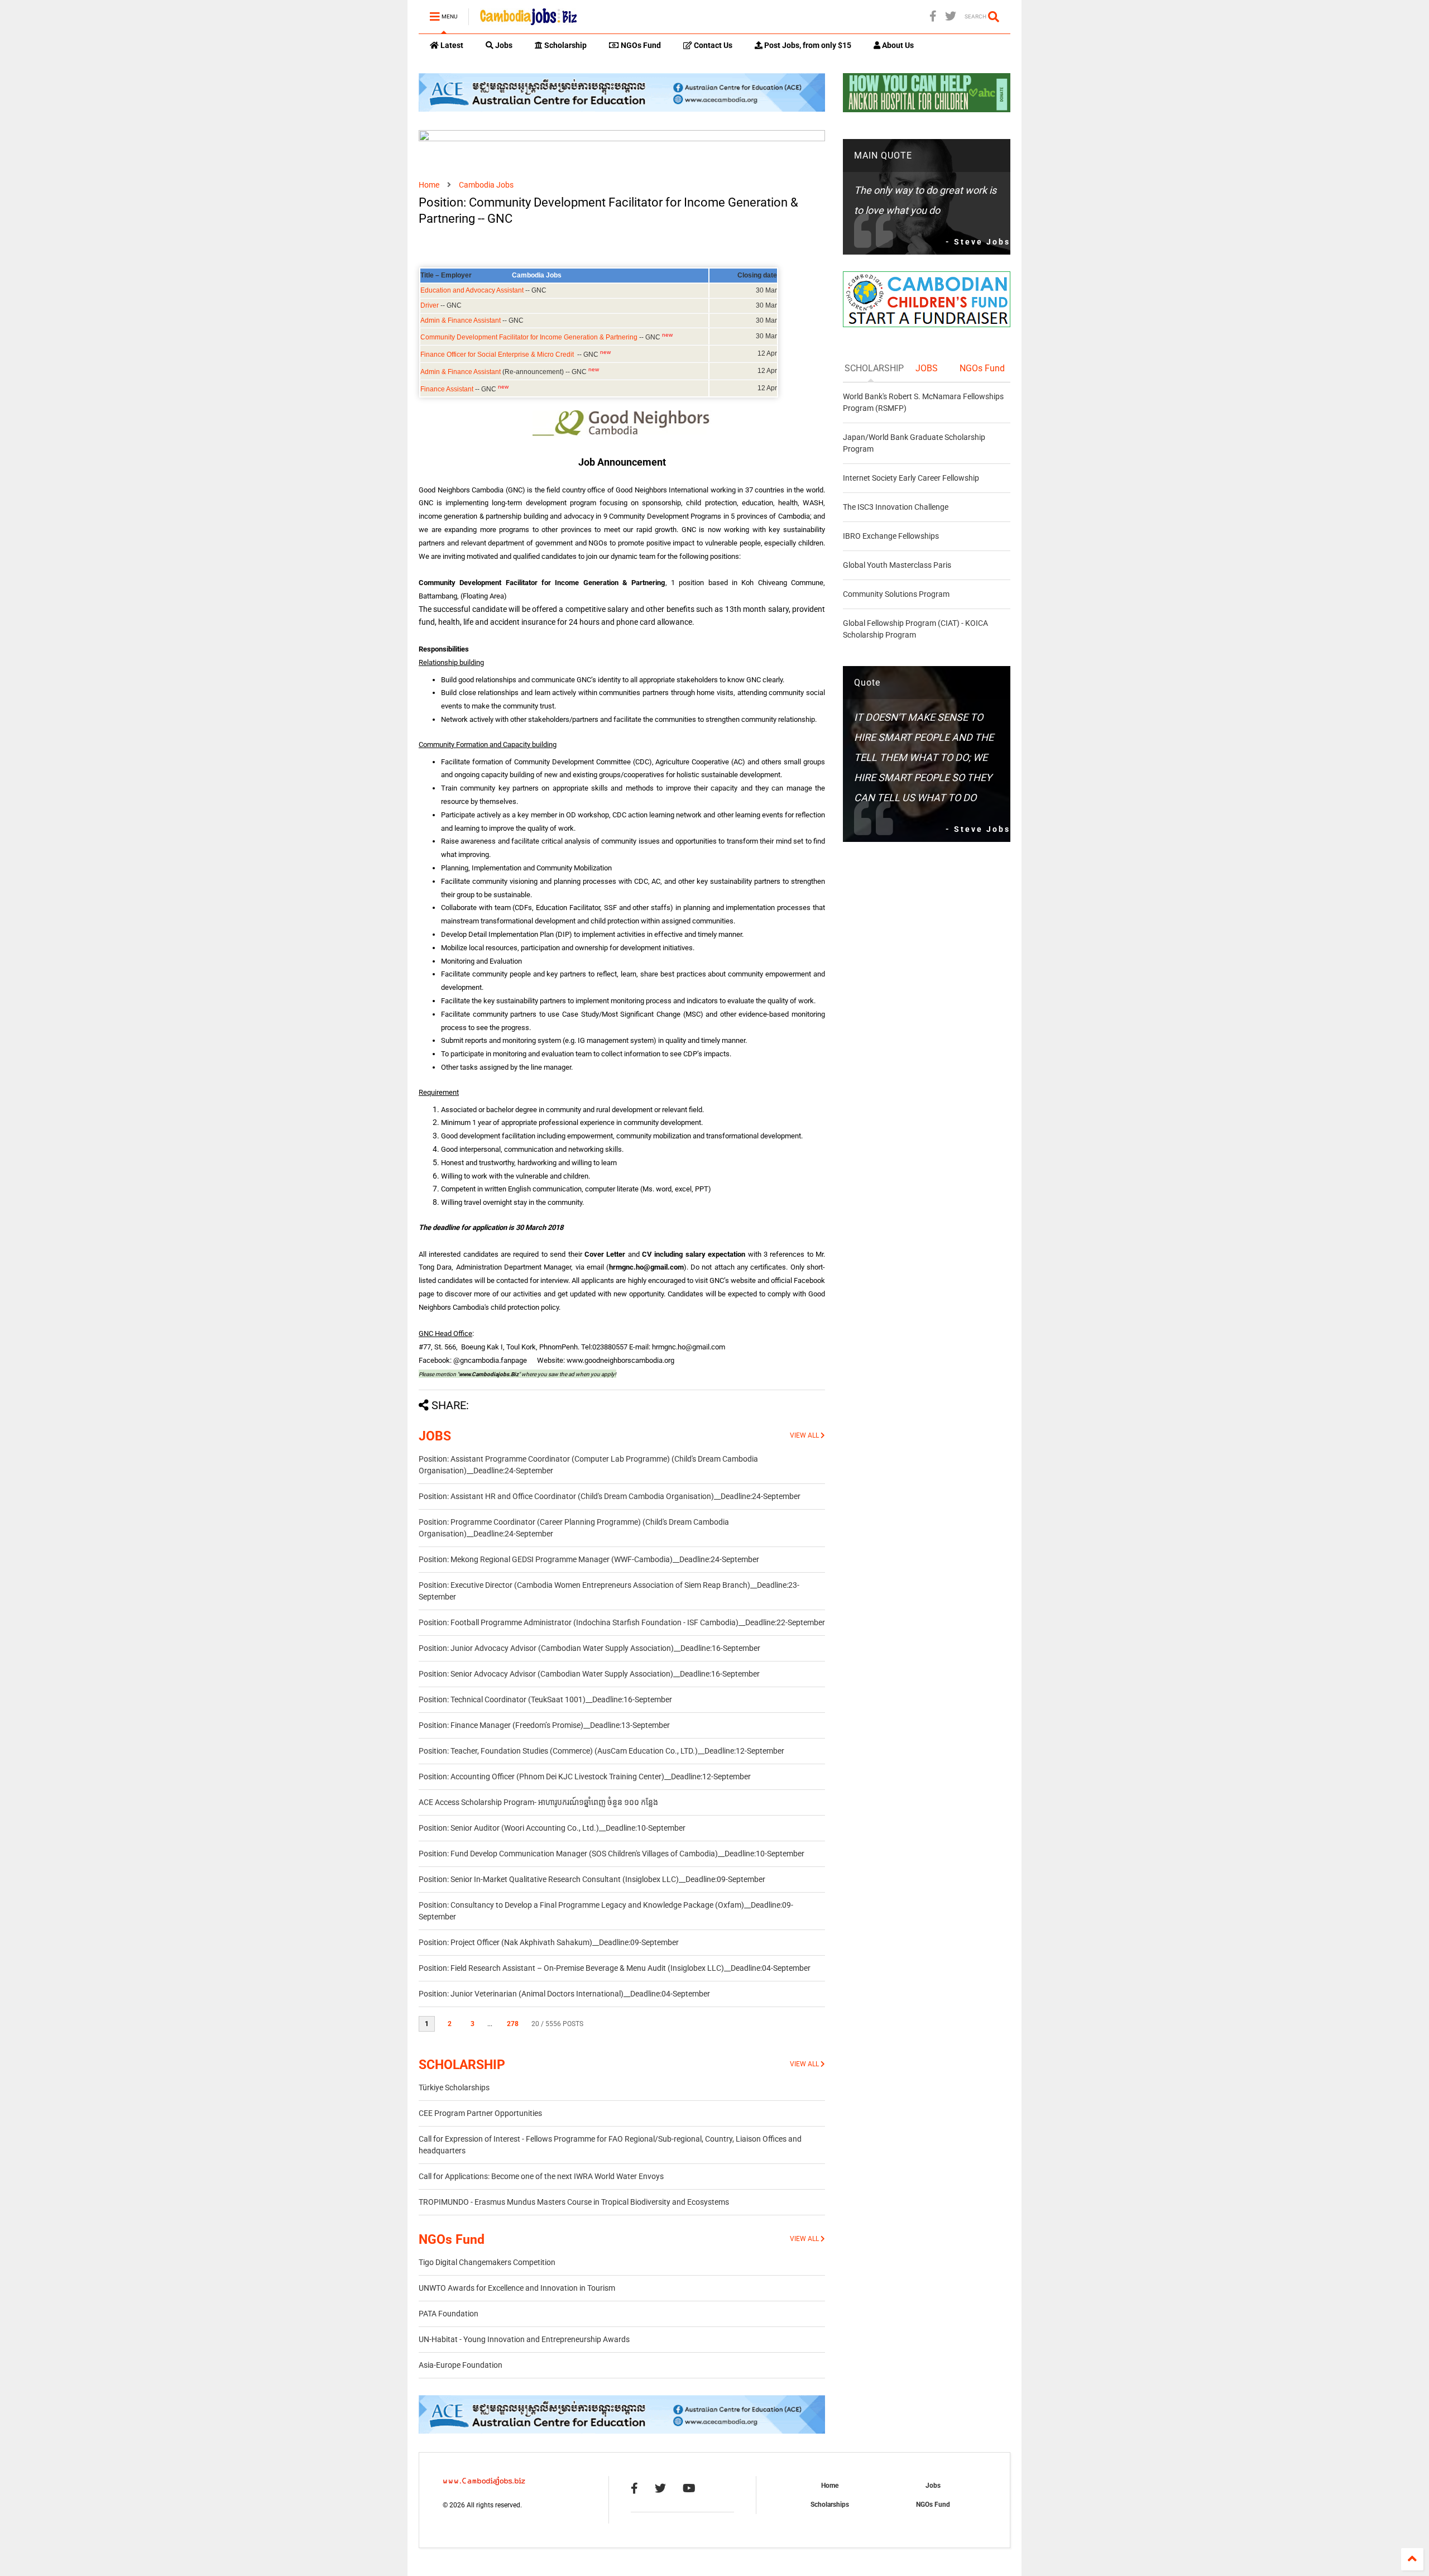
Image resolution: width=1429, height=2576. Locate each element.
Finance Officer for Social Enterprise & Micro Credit (497, 355)
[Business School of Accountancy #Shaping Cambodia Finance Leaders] (622, 139)
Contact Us (712, 45)
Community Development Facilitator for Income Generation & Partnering (529, 337)
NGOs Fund (640, 45)
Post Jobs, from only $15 (807, 45)
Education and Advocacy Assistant (472, 290)
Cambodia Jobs (486, 185)
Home (429, 185)
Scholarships (830, 2505)
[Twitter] (951, 16)
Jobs (503, 45)
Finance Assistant (447, 389)
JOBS (435, 1436)
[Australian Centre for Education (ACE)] (622, 109)
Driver (430, 305)
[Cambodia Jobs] (528, 20)
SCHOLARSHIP (462, 2065)
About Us (897, 45)
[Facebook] (933, 16)
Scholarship (565, 45)
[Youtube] (689, 2488)
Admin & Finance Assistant (461, 320)
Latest (451, 45)
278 (513, 2024)
